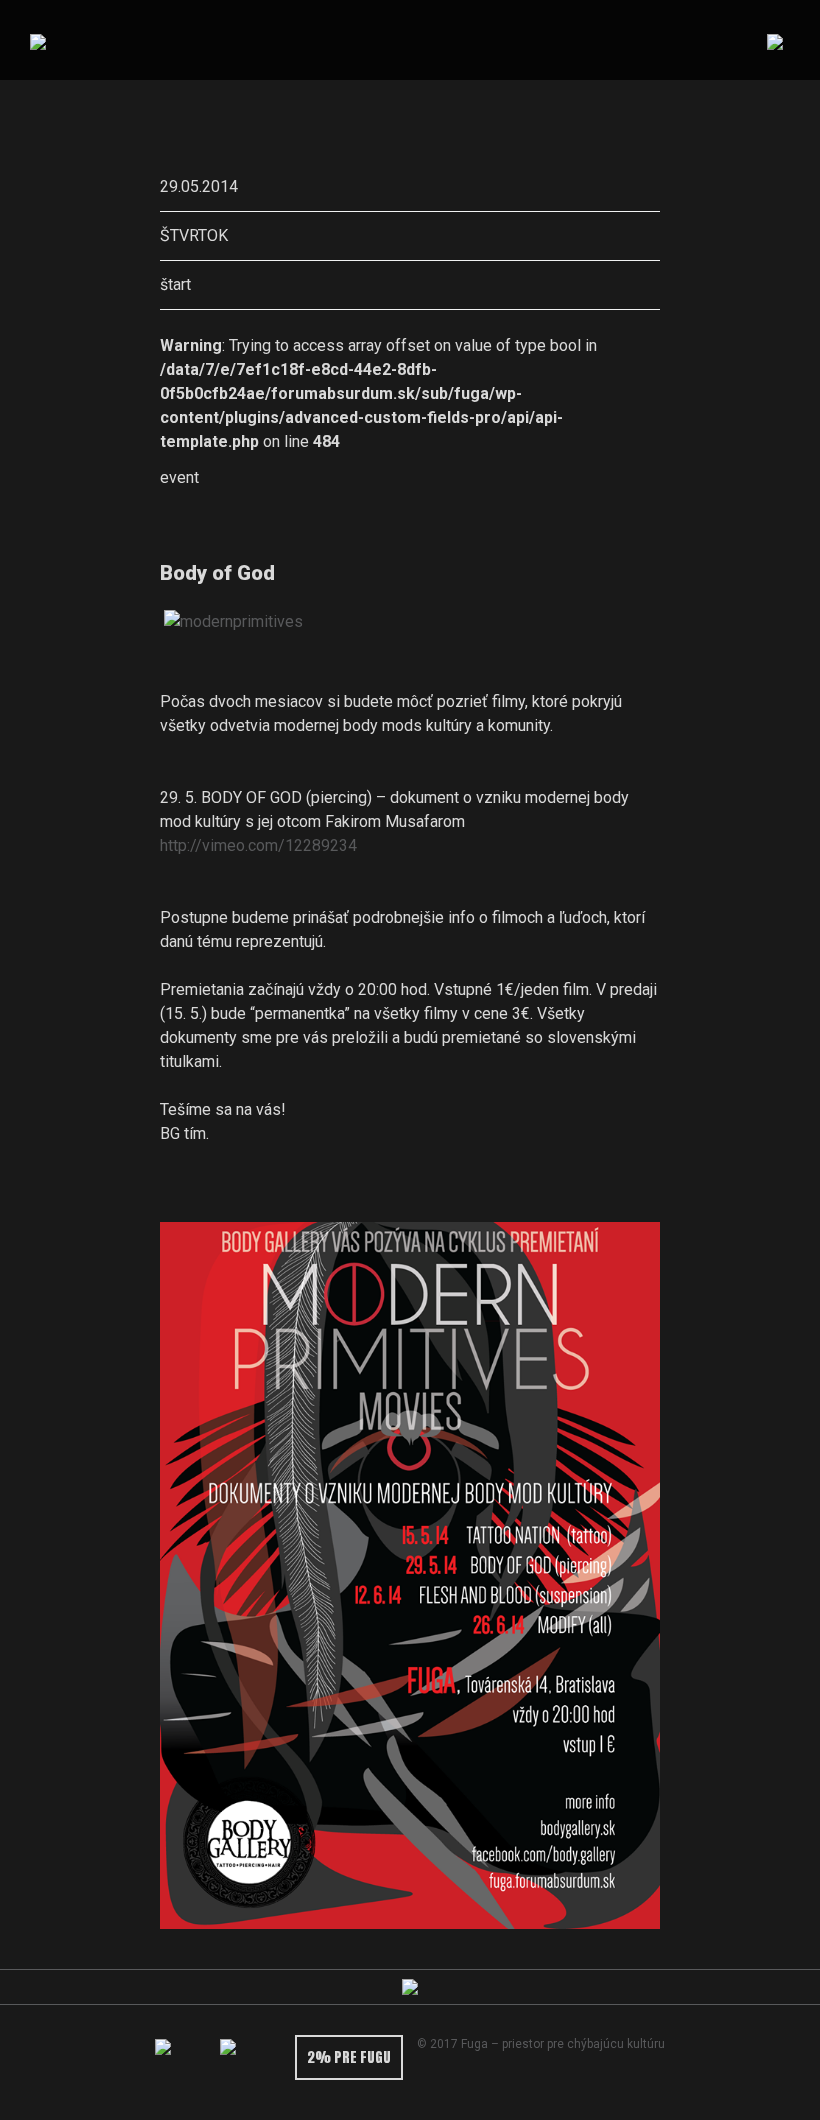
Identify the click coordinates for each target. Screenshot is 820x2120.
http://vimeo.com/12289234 (258, 845)
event (179, 477)
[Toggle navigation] (774, 40)
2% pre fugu (349, 2057)
